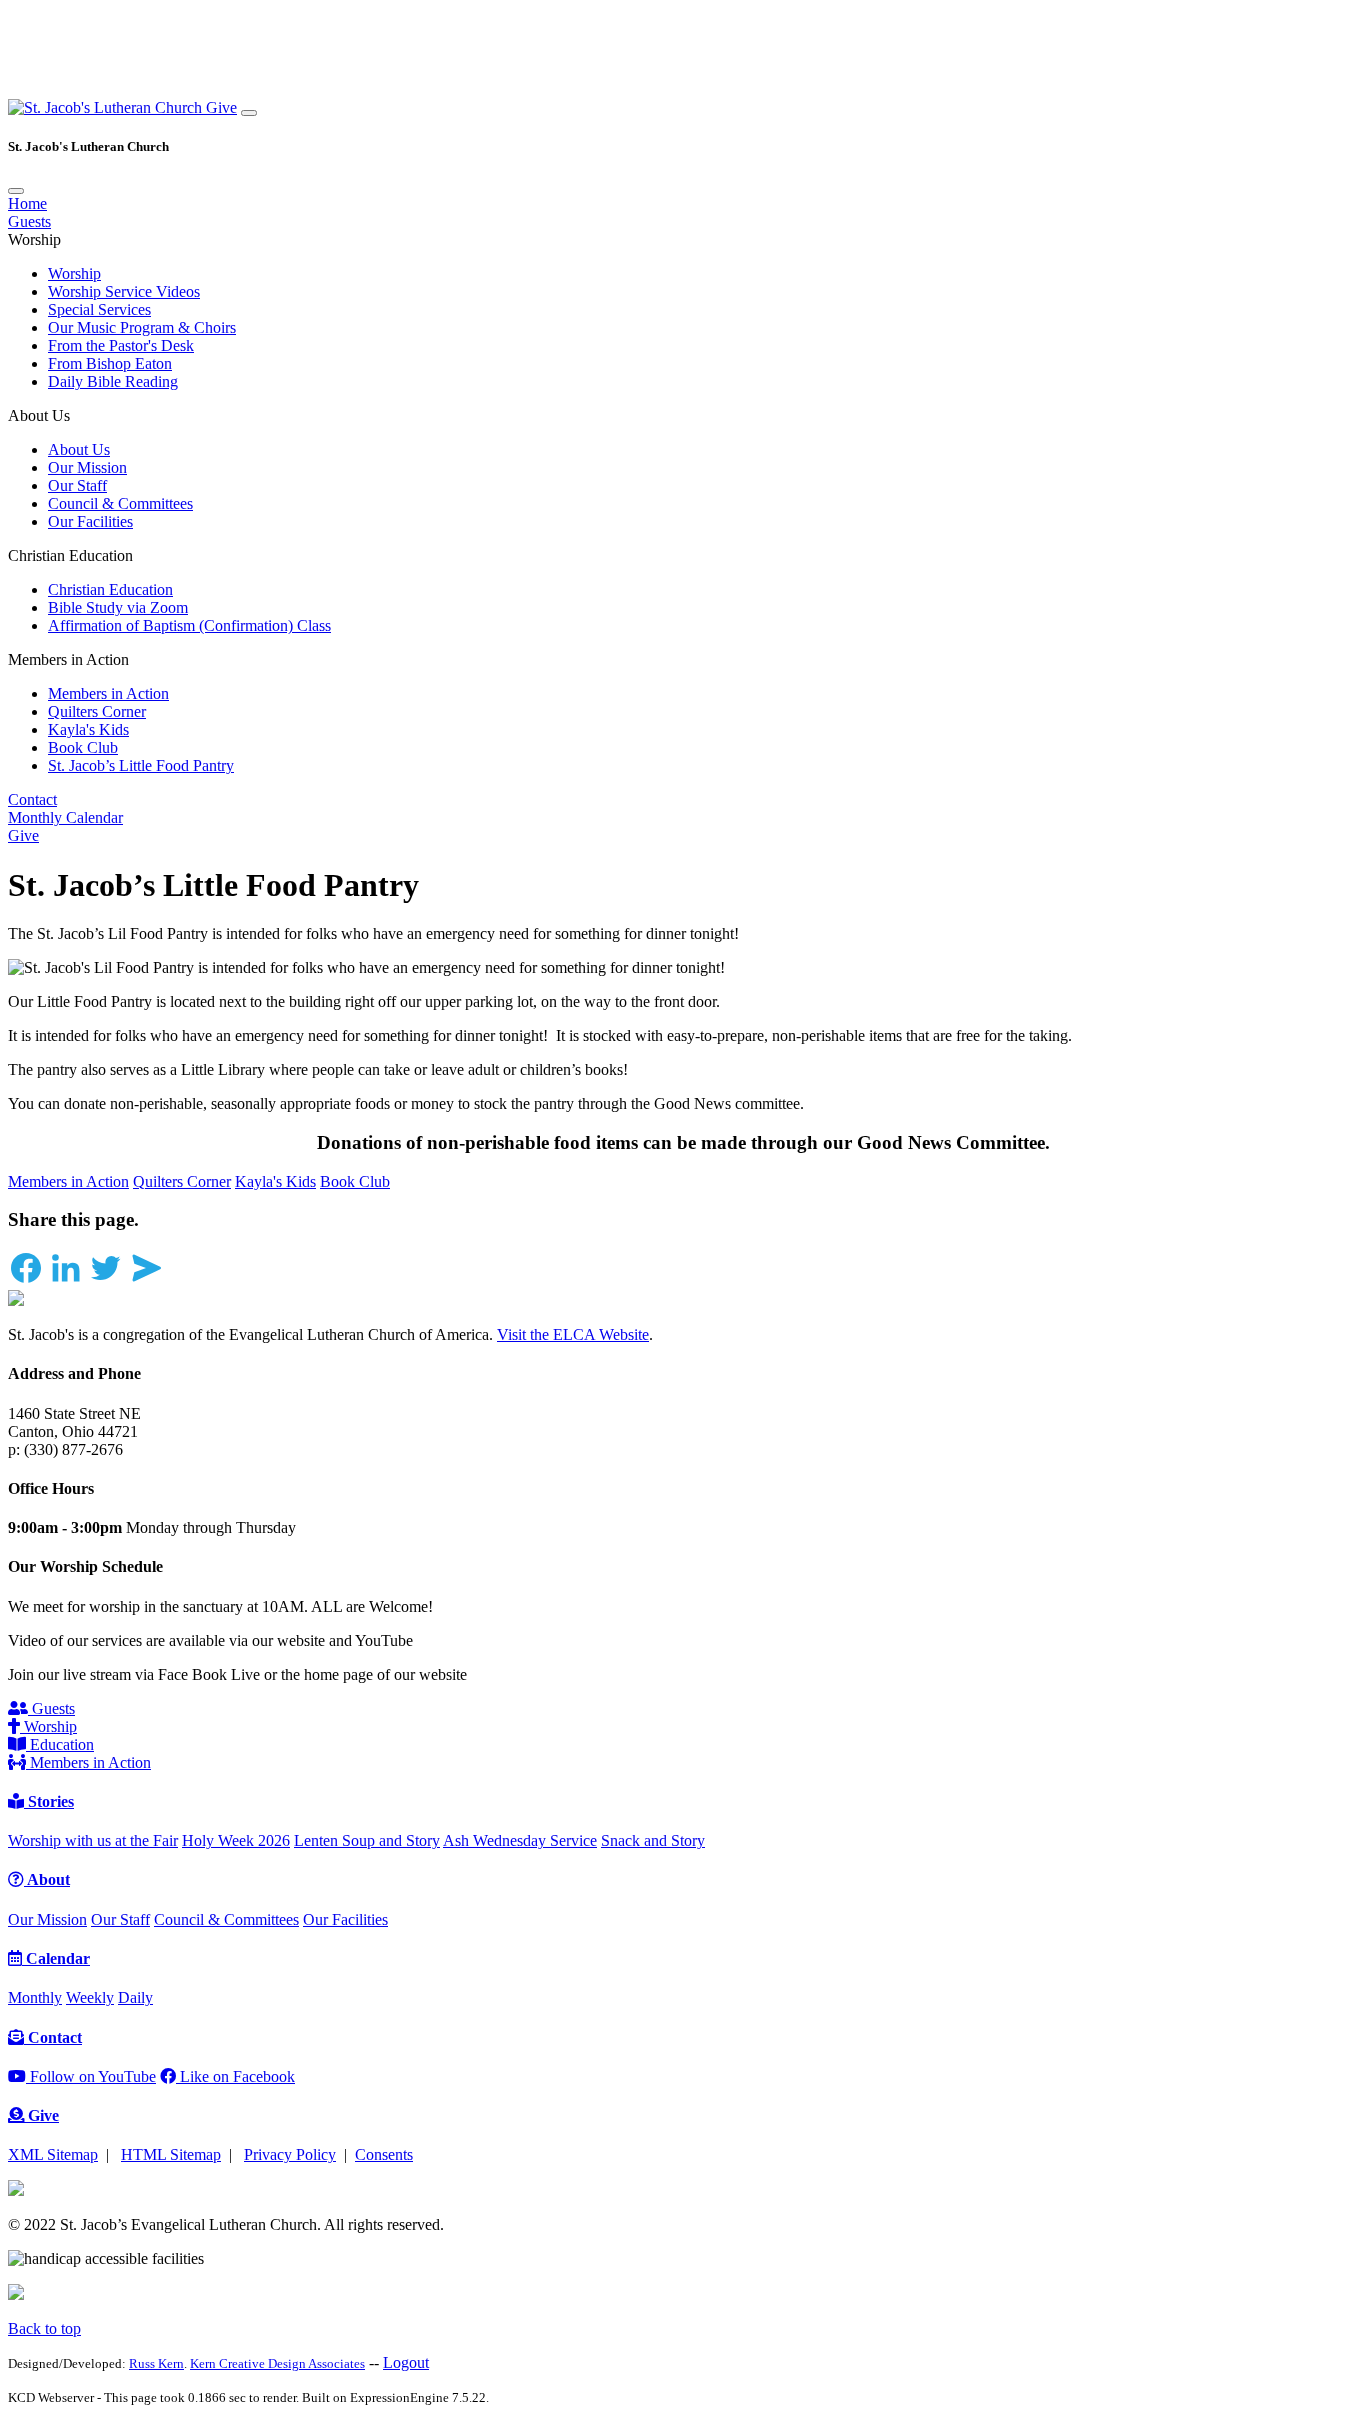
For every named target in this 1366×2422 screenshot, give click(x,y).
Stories (49, 1801)
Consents (384, 2154)
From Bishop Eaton (110, 363)
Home (27, 203)
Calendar (56, 1958)
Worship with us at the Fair (93, 1840)
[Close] (16, 191)
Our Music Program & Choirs (142, 327)
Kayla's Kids (88, 729)
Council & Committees (120, 503)
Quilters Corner (97, 711)
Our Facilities (90, 521)
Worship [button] (34, 239)
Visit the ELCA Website (573, 1334)
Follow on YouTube (91, 2076)
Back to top (44, 2328)
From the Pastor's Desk (121, 345)
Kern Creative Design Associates (277, 2363)
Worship (74, 273)
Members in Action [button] (68, 659)
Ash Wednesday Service (520, 1840)
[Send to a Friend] (146, 1280)
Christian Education (110, 589)
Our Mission (87, 467)
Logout (406, 2362)
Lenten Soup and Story (367, 1840)
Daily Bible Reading (113, 381)
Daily (135, 1997)
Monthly (35, 1997)
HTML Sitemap (171, 2154)
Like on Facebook (235, 2076)
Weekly (90, 1997)
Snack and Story (653, 1840)
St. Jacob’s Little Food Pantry (141, 765)
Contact (32, 799)
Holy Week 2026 (236, 1840)
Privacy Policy (290, 2154)
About (47, 1879)
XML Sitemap (53, 2154)
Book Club (83, 747)
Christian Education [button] (70, 555)
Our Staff (77, 485)
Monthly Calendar (65, 817)
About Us (79, 449)
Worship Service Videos (124, 291)
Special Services (99, 309)
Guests (29, 221)
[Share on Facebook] (26, 1280)
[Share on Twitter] (106, 1280)
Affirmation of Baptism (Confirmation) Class (189, 625)
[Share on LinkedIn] (66, 1280)
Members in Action (108, 693)
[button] (107, 107)
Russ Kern (156, 2363)
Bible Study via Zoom (118, 607)
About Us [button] (39, 415)
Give (221, 107)
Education (60, 1744)
